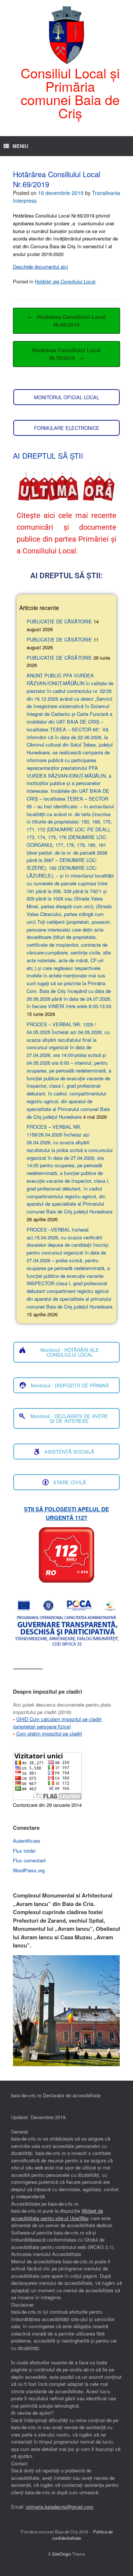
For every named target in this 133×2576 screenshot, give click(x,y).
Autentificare (26, 1841)
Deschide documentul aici (40, 267)
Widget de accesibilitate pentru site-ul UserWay (57, 2214)
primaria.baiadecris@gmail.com (60, 2507)
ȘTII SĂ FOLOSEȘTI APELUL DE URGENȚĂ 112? (66, 1513)
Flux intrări (24, 1851)
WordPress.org (29, 1870)
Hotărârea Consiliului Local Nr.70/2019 (66, 354)
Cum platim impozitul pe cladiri (49, 1733)
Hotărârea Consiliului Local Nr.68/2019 (67, 321)
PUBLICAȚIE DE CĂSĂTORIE (59, 621)
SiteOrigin (62, 2554)
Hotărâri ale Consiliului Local (65, 281)
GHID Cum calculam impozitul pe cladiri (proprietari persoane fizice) (57, 1723)
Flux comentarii (29, 1860)
